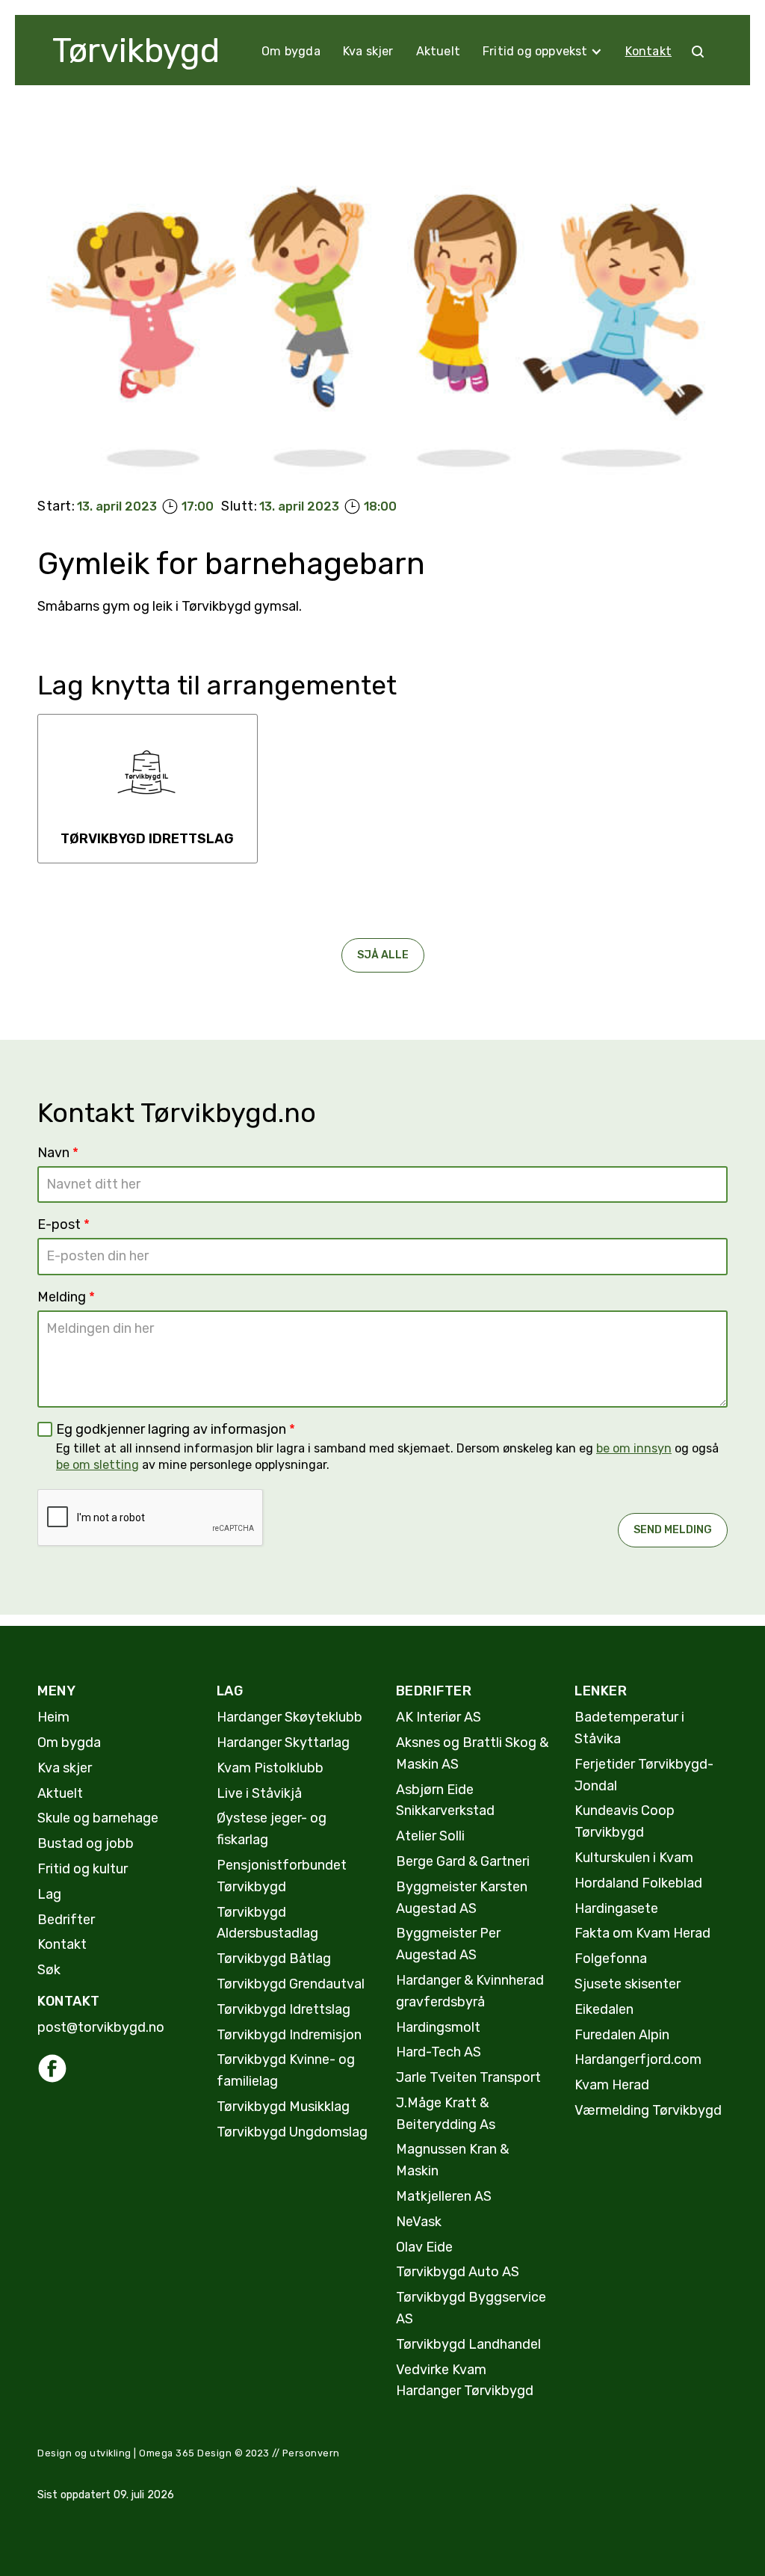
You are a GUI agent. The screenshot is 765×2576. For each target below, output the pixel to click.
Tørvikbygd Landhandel (468, 2344)
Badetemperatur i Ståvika (629, 1728)
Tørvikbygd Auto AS (458, 2272)
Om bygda (291, 51)
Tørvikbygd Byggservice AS (471, 2308)
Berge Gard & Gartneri (463, 1861)
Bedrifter (66, 1920)
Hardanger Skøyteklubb (289, 1717)
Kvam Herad (612, 2085)
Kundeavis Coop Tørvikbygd (625, 1821)
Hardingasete (616, 1908)
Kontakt (648, 51)
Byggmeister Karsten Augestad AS (462, 1898)
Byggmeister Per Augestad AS (448, 1944)
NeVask (419, 2222)
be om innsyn (634, 1448)
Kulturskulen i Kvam (634, 1858)
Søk (49, 1970)
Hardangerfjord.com (638, 2059)
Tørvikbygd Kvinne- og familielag (286, 2070)
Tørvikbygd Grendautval (291, 1984)
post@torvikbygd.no (101, 2027)
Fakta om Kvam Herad (642, 1933)
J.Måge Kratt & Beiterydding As (446, 2114)
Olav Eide (424, 2247)
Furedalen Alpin (622, 2035)
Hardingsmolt (438, 2027)
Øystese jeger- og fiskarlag (272, 1829)
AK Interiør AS (439, 1717)
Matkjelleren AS (444, 2196)
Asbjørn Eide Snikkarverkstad (445, 1800)
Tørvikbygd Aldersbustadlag (267, 1923)
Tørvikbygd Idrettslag (284, 2009)
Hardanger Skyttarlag (283, 1743)
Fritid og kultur (83, 1869)
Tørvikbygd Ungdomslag (292, 2132)
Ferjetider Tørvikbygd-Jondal (644, 1775)
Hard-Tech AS (439, 2052)
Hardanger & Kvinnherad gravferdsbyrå (470, 1991)
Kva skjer (368, 51)
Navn (58, 1153)
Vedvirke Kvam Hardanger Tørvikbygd (465, 2381)
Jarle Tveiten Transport (468, 2077)
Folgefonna (611, 1959)
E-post (64, 1224)
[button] (543, 52)
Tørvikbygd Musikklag (283, 2107)
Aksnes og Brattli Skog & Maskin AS (472, 1753)
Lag (49, 1894)
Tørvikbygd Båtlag (274, 1959)
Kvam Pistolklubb (270, 1768)
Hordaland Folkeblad (638, 1883)
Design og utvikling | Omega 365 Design (134, 2453)
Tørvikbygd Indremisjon (289, 2035)
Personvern (311, 2453)
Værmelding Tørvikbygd (648, 2110)
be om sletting (97, 1465)
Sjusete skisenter (628, 1984)
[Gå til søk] (698, 52)
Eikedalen (604, 2009)
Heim (53, 1717)
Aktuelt (438, 51)
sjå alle (383, 955)
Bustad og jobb (86, 1843)
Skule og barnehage (98, 1818)
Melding (66, 1297)
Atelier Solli (430, 1836)
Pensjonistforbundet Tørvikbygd (282, 1876)
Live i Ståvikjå (259, 1793)
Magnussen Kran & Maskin (452, 2160)
